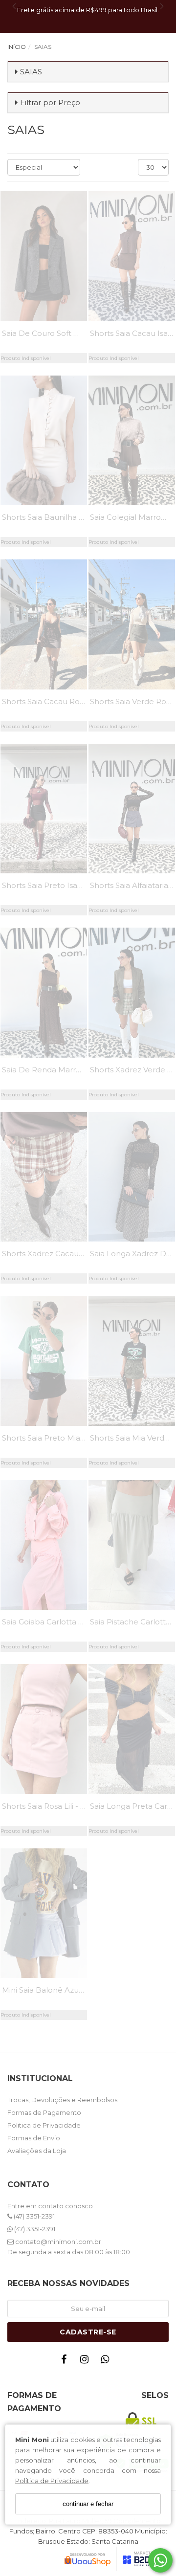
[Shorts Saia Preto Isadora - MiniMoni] (44, 809)
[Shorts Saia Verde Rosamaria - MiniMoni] (132, 624)
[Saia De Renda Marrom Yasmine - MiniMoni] (44, 993)
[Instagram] (87, 2362)
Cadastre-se (88, 2332)
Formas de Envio (34, 2138)
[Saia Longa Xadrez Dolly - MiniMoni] (132, 1177)
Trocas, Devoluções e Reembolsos (62, 2100)
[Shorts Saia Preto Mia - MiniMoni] (44, 1361)
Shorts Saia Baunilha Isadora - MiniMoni (74, 517)
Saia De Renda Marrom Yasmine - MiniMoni (82, 1070)
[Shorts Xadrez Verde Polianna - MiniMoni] (132, 993)
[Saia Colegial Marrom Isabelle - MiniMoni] (132, 441)
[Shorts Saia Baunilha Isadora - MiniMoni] (44, 441)
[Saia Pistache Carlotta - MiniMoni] (132, 1545)
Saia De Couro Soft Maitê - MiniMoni (68, 333)
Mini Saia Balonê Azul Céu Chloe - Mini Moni (83, 1990)
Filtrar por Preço (50, 102)
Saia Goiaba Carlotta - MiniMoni (59, 1622)
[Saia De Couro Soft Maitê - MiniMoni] (44, 256)
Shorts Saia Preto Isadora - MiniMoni (68, 885)
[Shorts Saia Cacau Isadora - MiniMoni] (132, 256)
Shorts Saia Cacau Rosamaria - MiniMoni (76, 701)
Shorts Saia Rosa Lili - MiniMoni (58, 1806)
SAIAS (31, 72)
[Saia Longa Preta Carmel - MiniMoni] (132, 1729)
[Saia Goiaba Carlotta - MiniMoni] (44, 1545)
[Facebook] (66, 2362)
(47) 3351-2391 (33, 2216)
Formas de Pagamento (44, 2112)
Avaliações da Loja (37, 2151)
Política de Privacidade (52, 2481)
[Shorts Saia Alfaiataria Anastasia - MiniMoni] (132, 809)
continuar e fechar (88, 2504)
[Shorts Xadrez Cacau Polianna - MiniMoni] (44, 1177)
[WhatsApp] (107, 2362)
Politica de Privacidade (44, 2125)
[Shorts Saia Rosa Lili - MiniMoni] (44, 1729)
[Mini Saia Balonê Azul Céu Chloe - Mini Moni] (44, 1913)
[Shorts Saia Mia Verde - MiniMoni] (132, 1361)
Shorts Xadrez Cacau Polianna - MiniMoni (78, 1254)
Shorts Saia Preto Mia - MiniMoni (61, 1438)
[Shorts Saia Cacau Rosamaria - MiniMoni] (44, 624)
